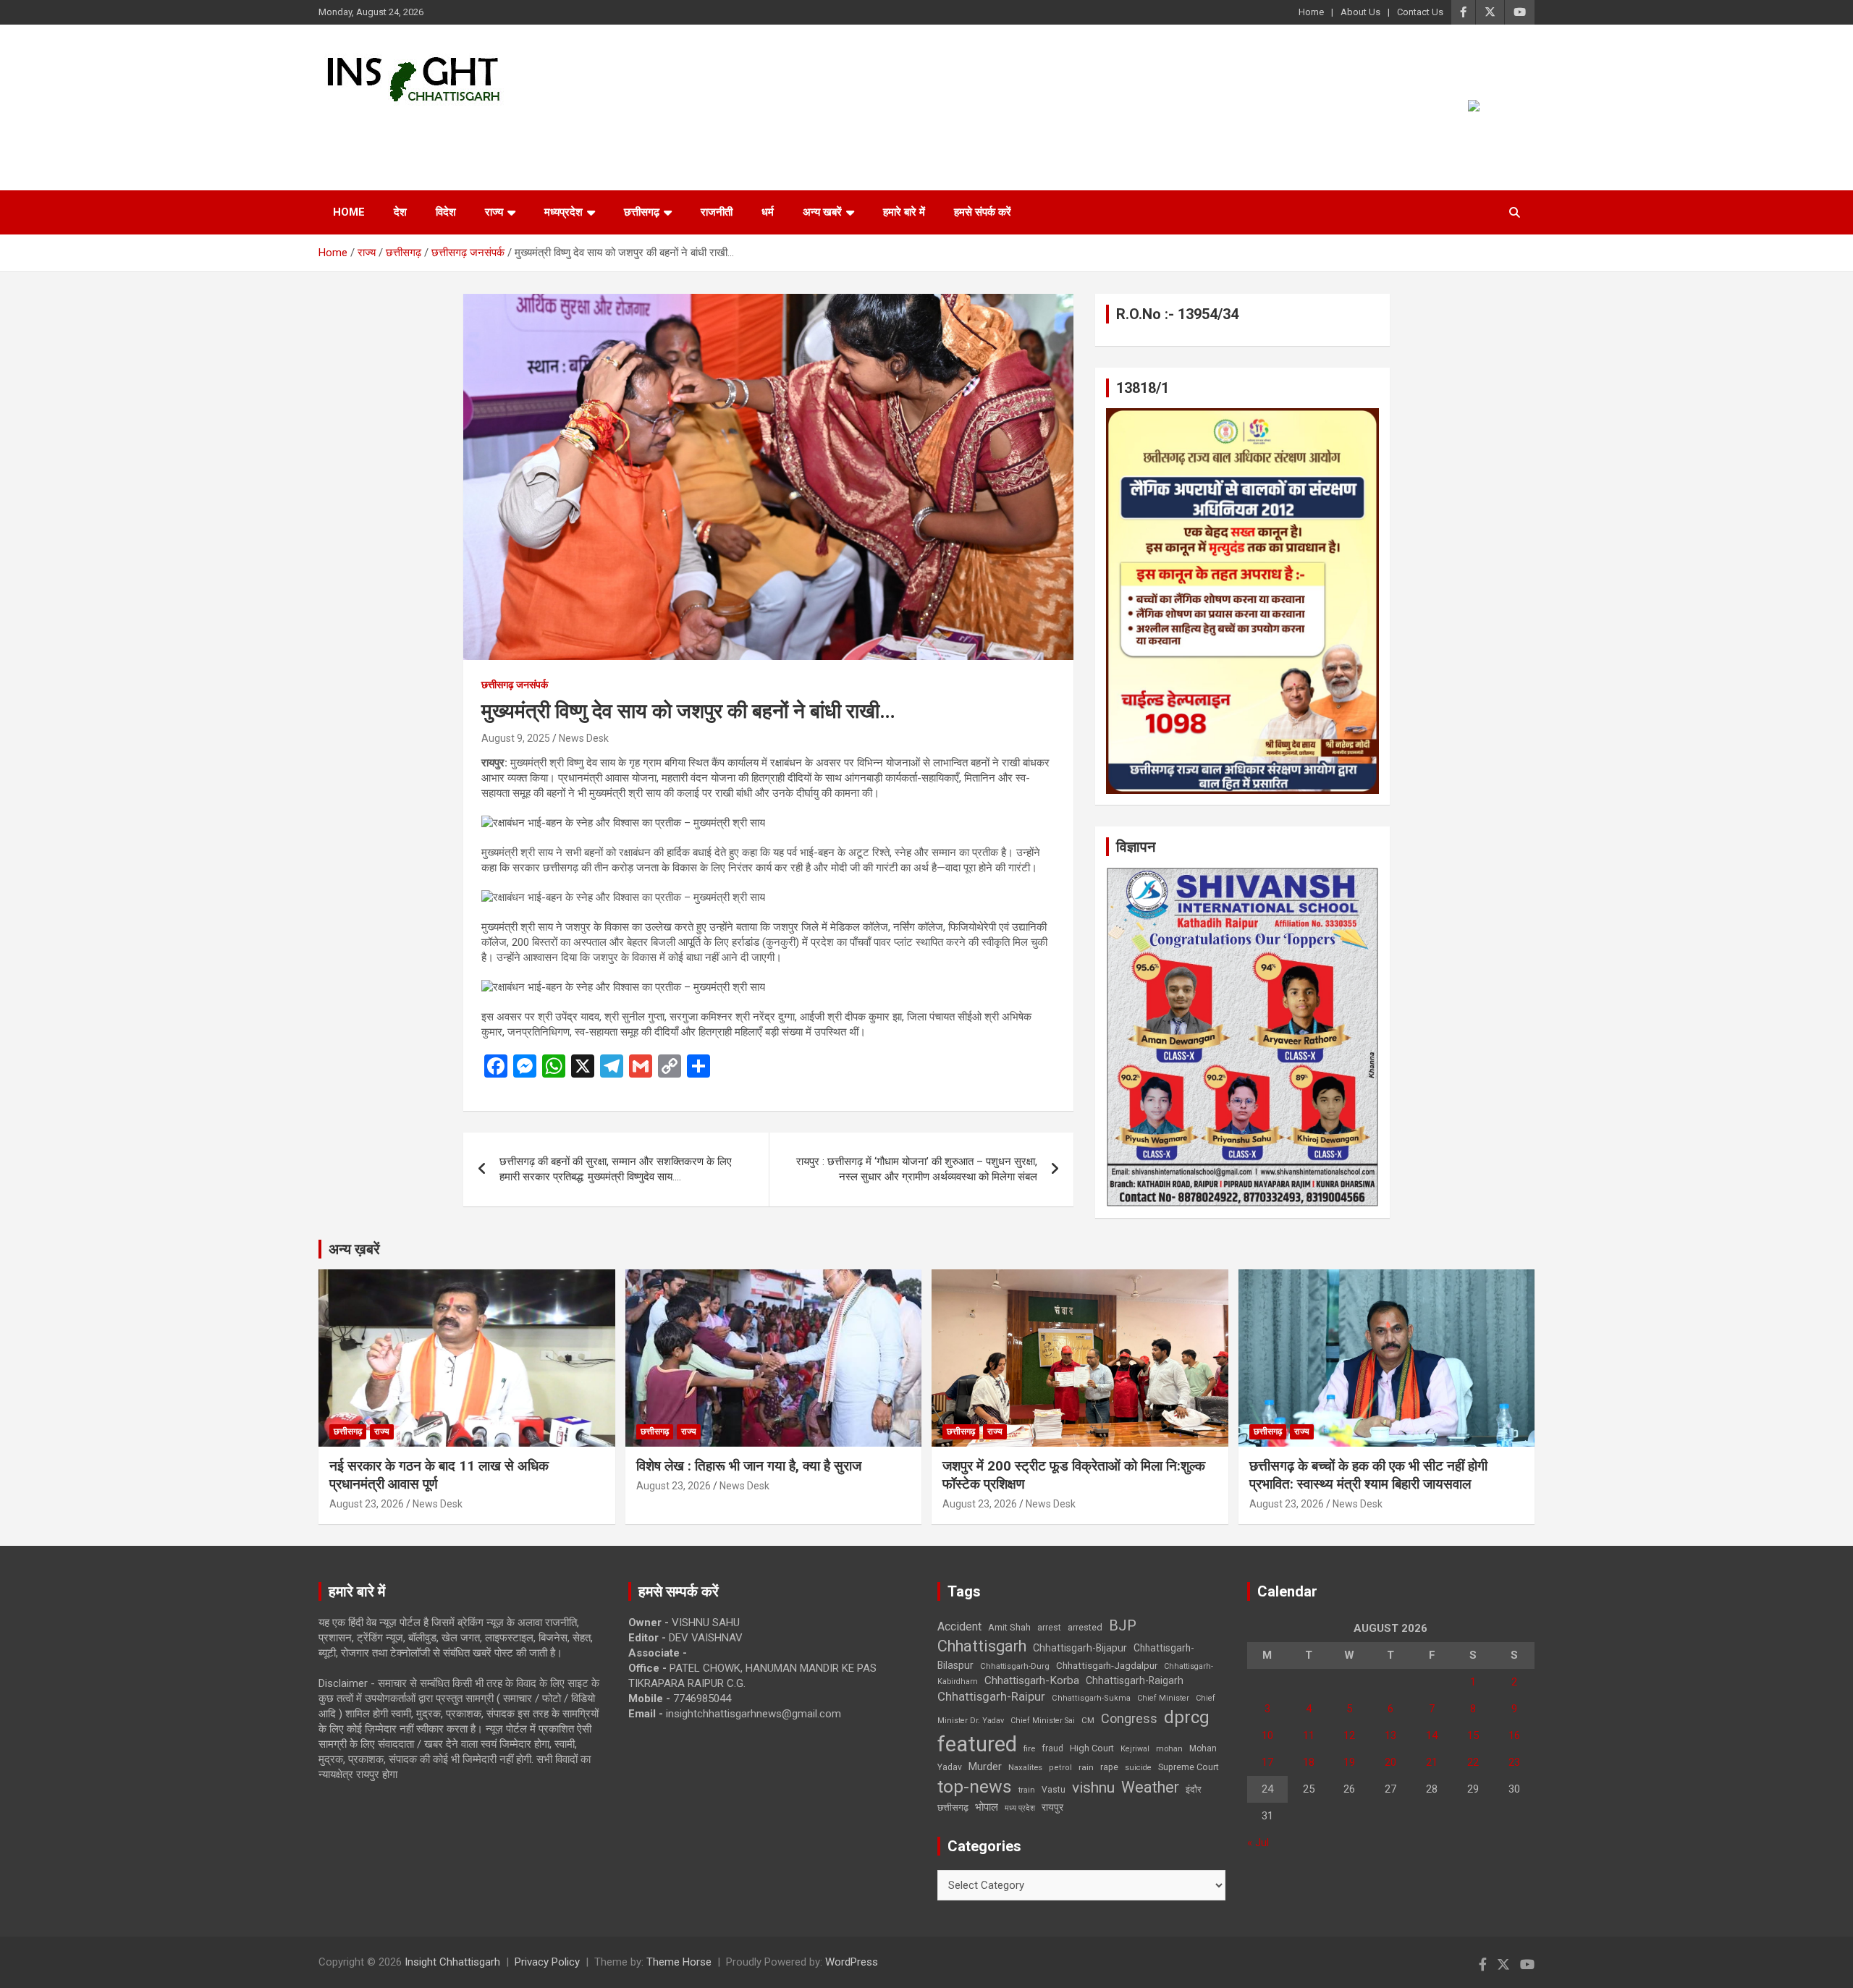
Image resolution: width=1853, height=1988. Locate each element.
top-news (975, 1786)
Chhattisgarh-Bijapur (1080, 1648)
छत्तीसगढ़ (642, 212)
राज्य (494, 212)
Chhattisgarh (982, 1646)
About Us (1360, 12)
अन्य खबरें (822, 212)
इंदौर (1194, 1789)
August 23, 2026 (367, 1504)
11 (1309, 1735)
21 (1432, 1762)
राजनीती (717, 212)
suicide (1138, 1768)
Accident (959, 1627)
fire (1029, 1748)
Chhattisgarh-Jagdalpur (1107, 1665)
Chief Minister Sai (1043, 1721)
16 (1514, 1735)
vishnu (1093, 1788)
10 (1267, 1735)
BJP (1123, 1625)
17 (1267, 1762)
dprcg (1187, 1717)
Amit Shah (1009, 1627)
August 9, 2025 (516, 738)
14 (1432, 1735)
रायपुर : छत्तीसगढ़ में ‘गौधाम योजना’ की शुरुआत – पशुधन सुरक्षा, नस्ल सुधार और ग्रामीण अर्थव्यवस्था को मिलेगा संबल (917, 1169)
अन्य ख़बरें (354, 1249)
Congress (1129, 1718)
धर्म (768, 212)
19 (1349, 1762)
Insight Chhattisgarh (450, 127)
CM (1088, 1720)
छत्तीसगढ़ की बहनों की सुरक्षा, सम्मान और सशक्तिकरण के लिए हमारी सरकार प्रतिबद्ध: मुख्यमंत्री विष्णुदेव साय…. (616, 1169)
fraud (1052, 1748)
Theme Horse (679, 1962)
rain (1086, 1767)
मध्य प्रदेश (1020, 1808)
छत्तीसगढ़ (953, 1807)
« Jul (1258, 1843)
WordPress (852, 1962)
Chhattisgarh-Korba (1032, 1680)
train (1027, 1790)
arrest (1049, 1628)
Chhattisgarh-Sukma (1091, 1698)
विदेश (446, 212)
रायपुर (1052, 1807)
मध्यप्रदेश (564, 212)
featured (977, 1744)
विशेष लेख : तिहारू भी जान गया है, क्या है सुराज (749, 1466)
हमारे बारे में (904, 212)
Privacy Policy (547, 1962)
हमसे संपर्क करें (983, 212)
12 (1349, 1735)
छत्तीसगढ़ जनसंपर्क (515, 685)
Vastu (1054, 1790)
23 (1514, 1762)
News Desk (584, 738)
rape (1109, 1767)
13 (1390, 1735)
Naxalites (1025, 1767)
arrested (1085, 1627)
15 (1473, 1735)
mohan (1169, 1749)
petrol (1060, 1768)
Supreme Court (1189, 1767)
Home (1311, 12)
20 (1390, 1762)
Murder (985, 1767)
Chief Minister (1163, 1698)
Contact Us (1420, 12)
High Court (1092, 1748)
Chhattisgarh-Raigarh (1135, 1680)
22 (1473, 1762)
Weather (1150, 1787)
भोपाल (987, 1807)
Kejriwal (1135, 1749)
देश (400, 212)
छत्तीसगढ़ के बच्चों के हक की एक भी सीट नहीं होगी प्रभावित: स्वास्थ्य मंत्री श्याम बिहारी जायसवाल (1368, 1475)
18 (1309, 1762)
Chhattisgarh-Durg (1015, 1666)
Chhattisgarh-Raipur (991, 1696)
